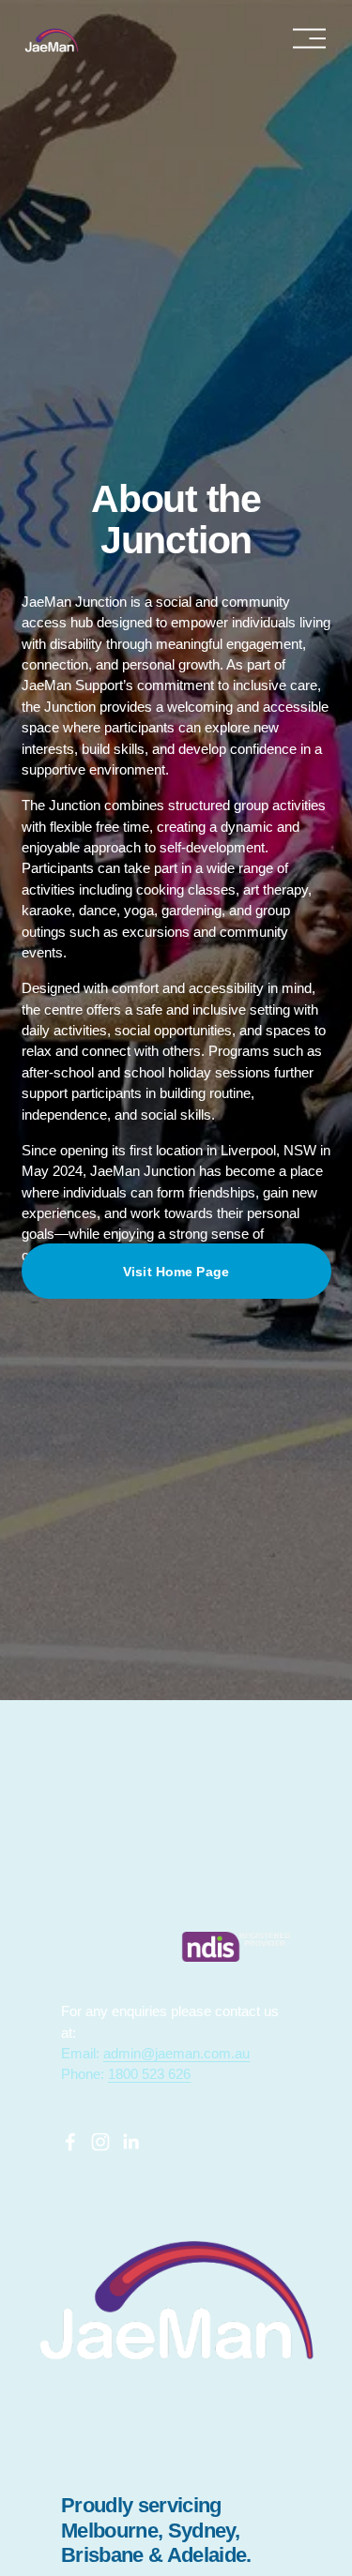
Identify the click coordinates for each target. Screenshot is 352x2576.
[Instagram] (100, 2142)
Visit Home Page (176, 1272)
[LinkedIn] (130, 2142)
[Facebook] (70, 2142)
